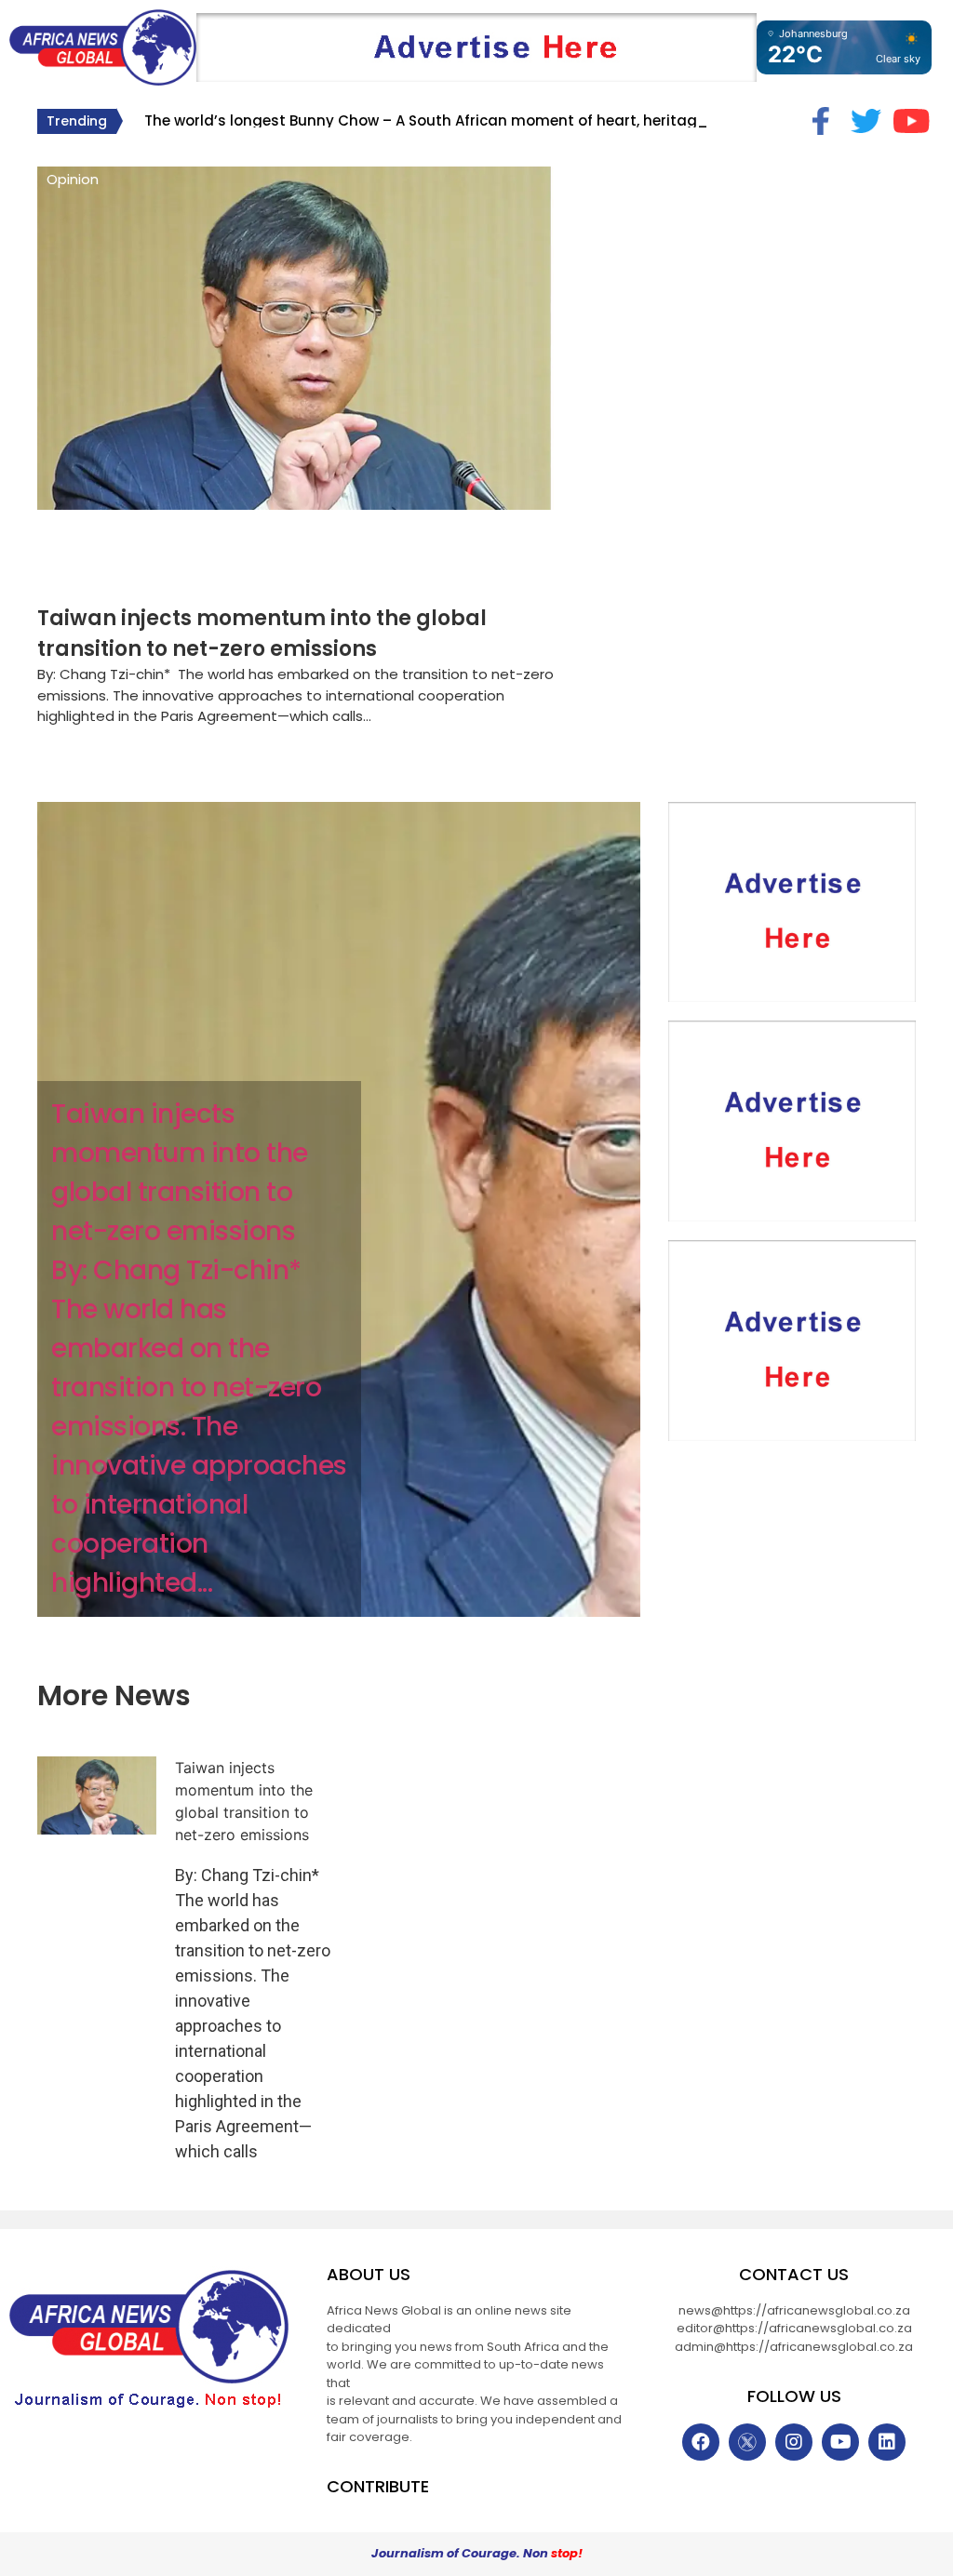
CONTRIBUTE (378, 2486)
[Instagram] (794, 2442)
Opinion (73, 179)
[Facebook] (701, 2442)
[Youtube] (840, 2442)
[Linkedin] (887, 2442)
